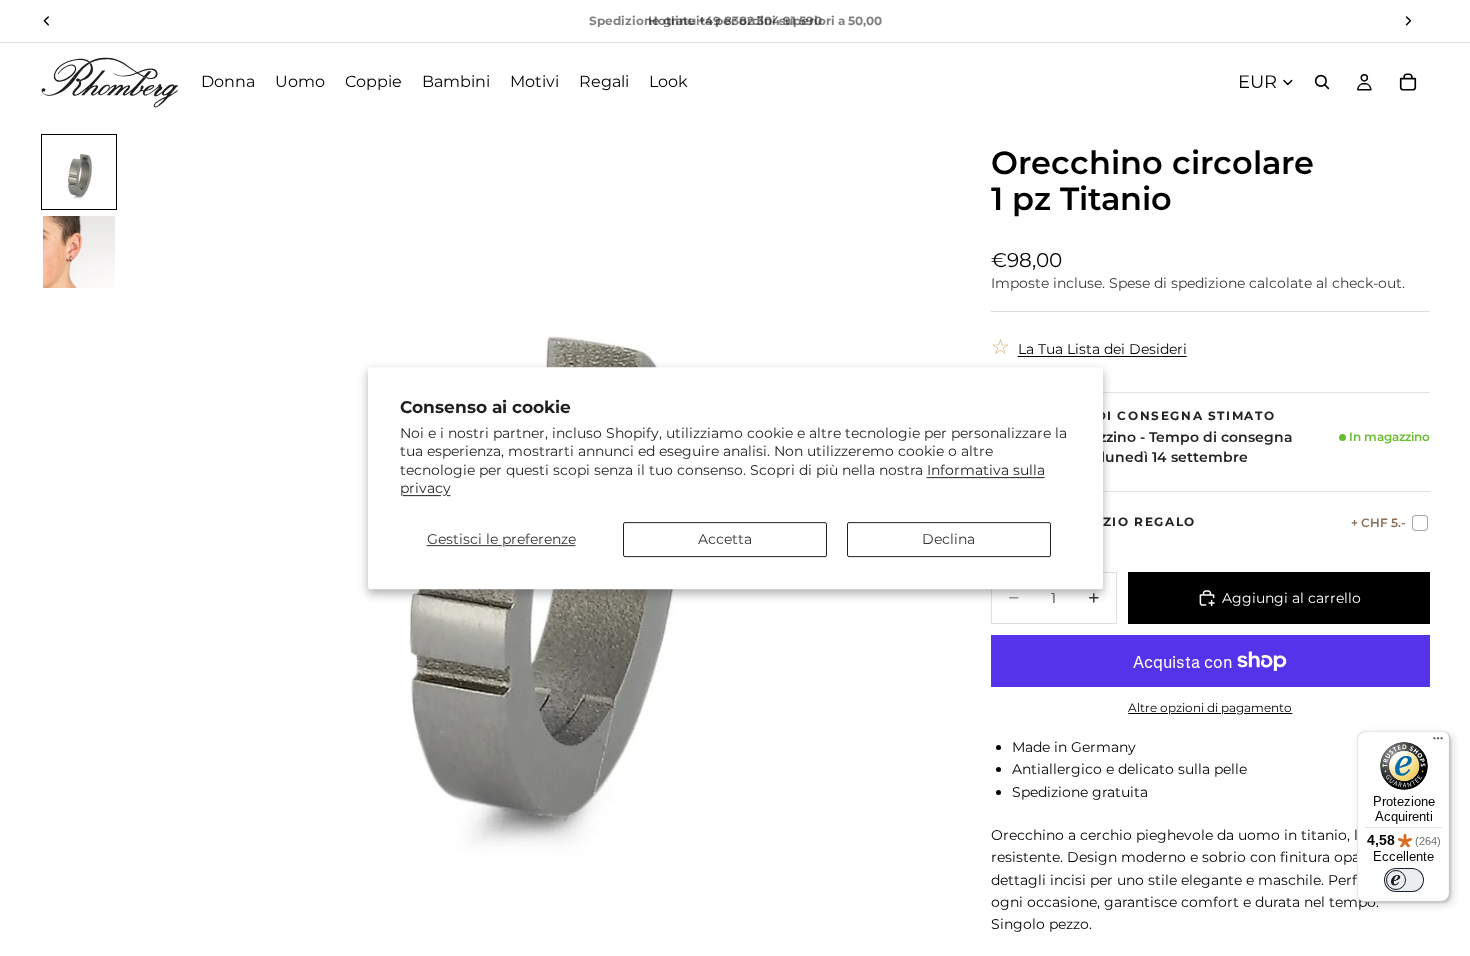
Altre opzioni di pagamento (1210, 708)
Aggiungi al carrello (1291, 598)
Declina (948, 539)
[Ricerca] (1322, 82)
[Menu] (1438, 743)
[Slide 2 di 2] (79, 252)
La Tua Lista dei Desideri (1102, 349)
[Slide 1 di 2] (79, 172)
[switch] (1404, 880)
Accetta (725, 539)
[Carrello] (1408, 82)
